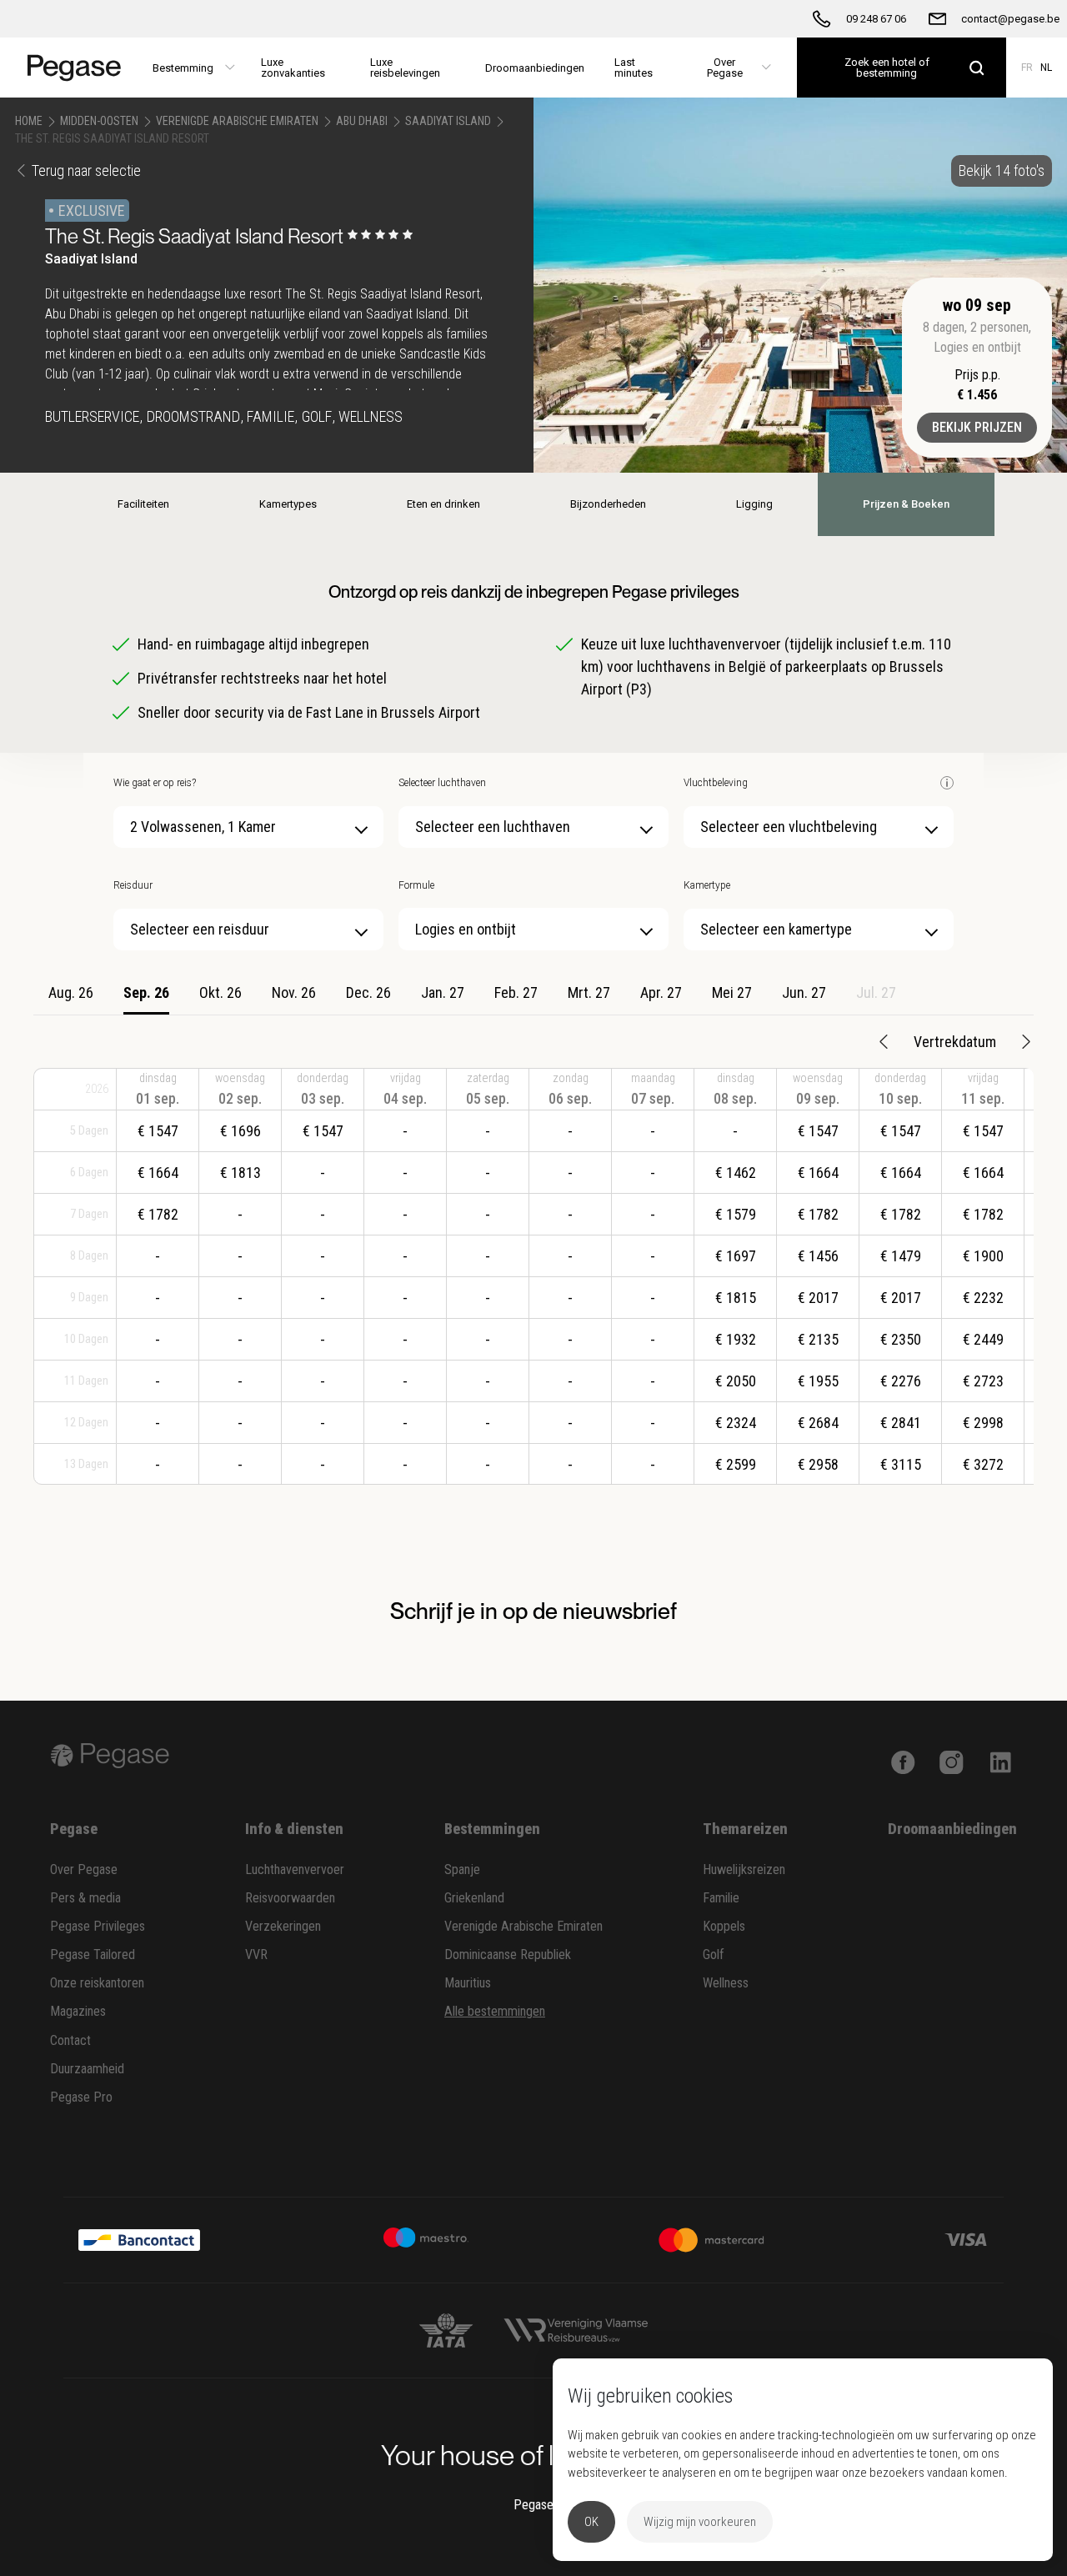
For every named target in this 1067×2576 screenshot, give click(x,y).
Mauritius (468, 1983)
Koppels (724, 1926)
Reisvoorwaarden (290, 1898)
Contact (70, 2040)
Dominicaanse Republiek (508, 1955)
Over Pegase (84, 1869)
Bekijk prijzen (977, 427)
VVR (256, 1955)
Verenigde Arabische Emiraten (237, 121)
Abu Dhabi (362, 121)
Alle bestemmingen (495, 2011)
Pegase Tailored (93, 1955)
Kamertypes (288, 504)
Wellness (726, 1983)
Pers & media (85, 1898)
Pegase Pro (81, 2097)
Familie (721, 1898)
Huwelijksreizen (744, 1869)
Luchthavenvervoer (295, 1869)
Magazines (78, 2011)
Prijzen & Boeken (906, 504)
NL (1046, 68)
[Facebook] (903, 1761)
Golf (714, 1955)
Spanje (462, 1869)
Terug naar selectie (86, 170)
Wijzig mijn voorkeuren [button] (700, 2522)
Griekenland (474, 1898)
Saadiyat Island (448, 121)
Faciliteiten (143, 504)
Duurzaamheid (87, 2069)
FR (1027, 68)
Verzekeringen (283, 1926)
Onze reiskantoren (97, 1983)
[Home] (69, 68)
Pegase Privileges (98, 1926)
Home (29, 121)
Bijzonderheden (608, 504)
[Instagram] (952, 1761)
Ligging (754, 504)
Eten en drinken (443, 504)
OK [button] (591, 2522)
